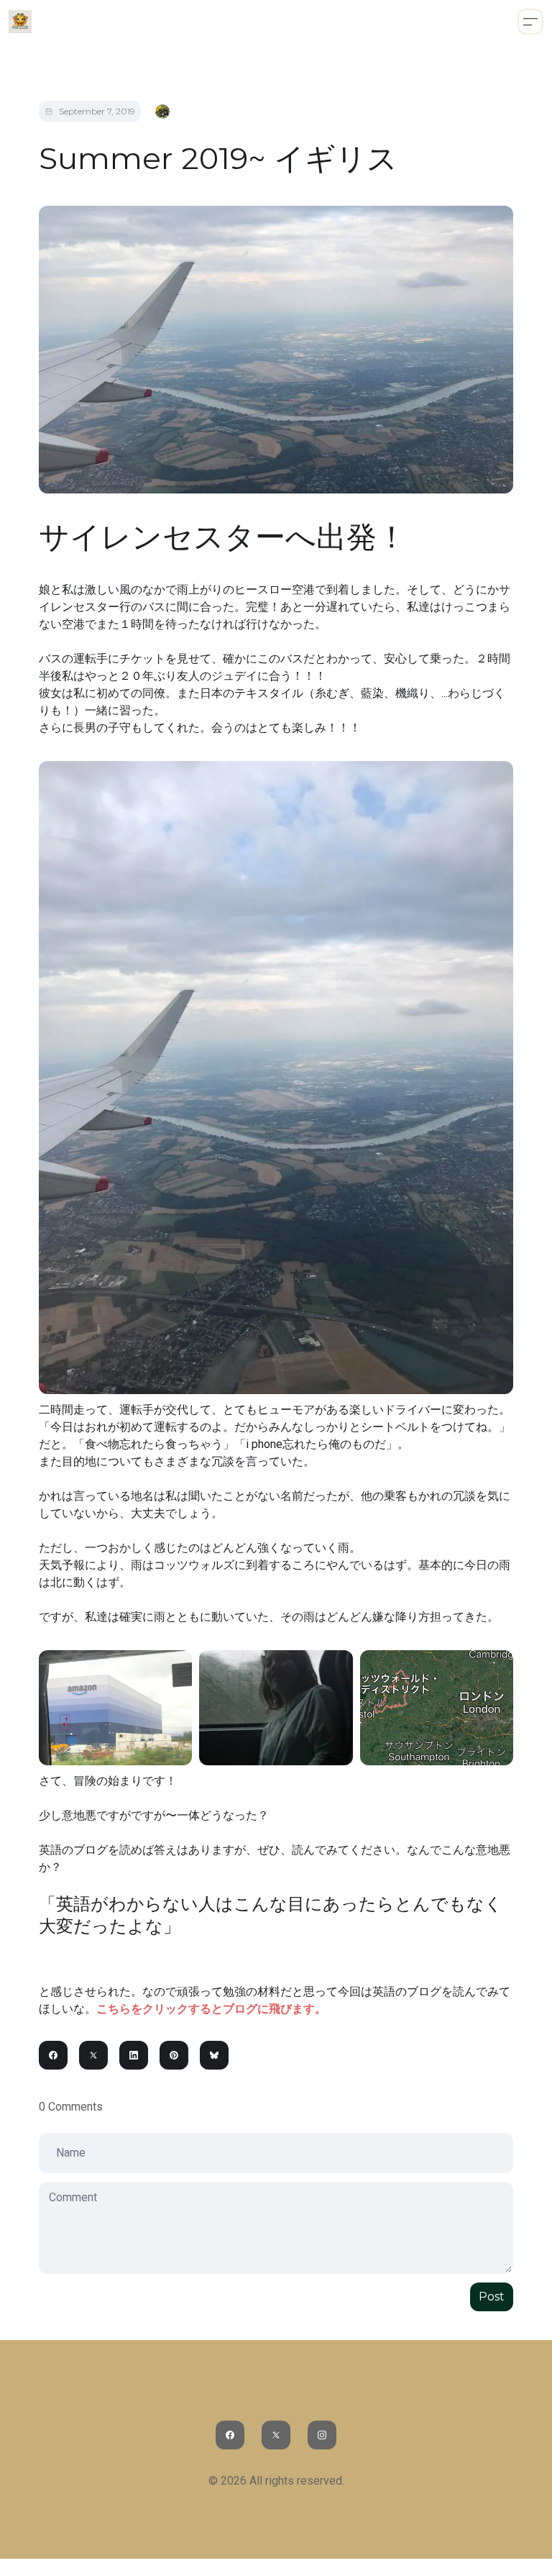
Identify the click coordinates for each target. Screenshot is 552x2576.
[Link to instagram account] (322, 2435)
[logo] (20, 22)
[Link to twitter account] (276, 2435)
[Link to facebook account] (230, 2435)
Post (492, 2297)
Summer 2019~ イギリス (218, 158)
